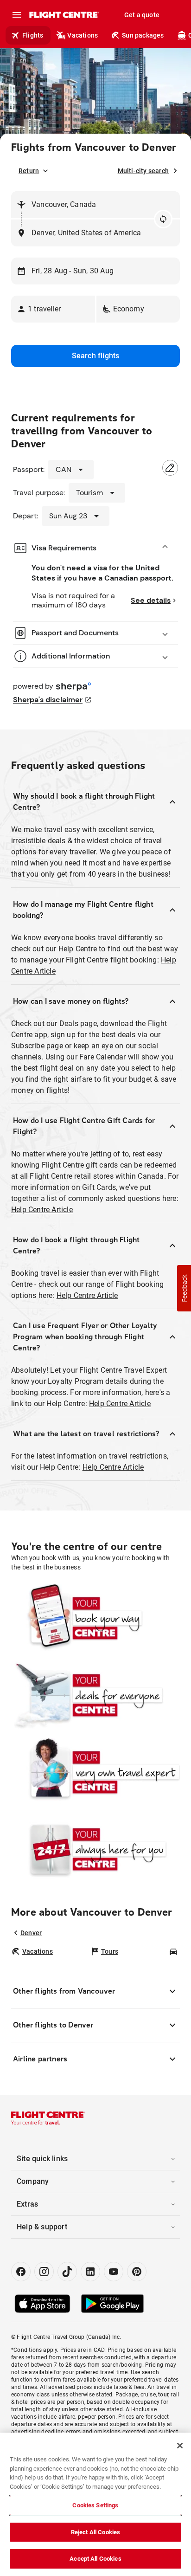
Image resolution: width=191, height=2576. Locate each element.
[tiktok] (67, 2272)
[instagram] (44, 2272)
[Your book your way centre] (95, 1618)
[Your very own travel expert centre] (95, 1772)
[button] (53, 309)
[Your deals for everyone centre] (95, 1695)
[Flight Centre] (64, 15)
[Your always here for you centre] (95, 1849)
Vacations (83, 35)
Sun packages (143, 35)
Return (29, 171)
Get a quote (142, 15)
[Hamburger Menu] (17, 15)
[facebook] (21, 2272)
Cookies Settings (95, 2505)
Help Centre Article (42, 1210)
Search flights (96, 356)
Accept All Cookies (95, 2559)
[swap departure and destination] (163, 219)
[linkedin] (90, 2272)
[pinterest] (137, 2272)
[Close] (180, 2446)
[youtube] (114, 2272)
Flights (33, 35)
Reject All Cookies (95, 2532)
